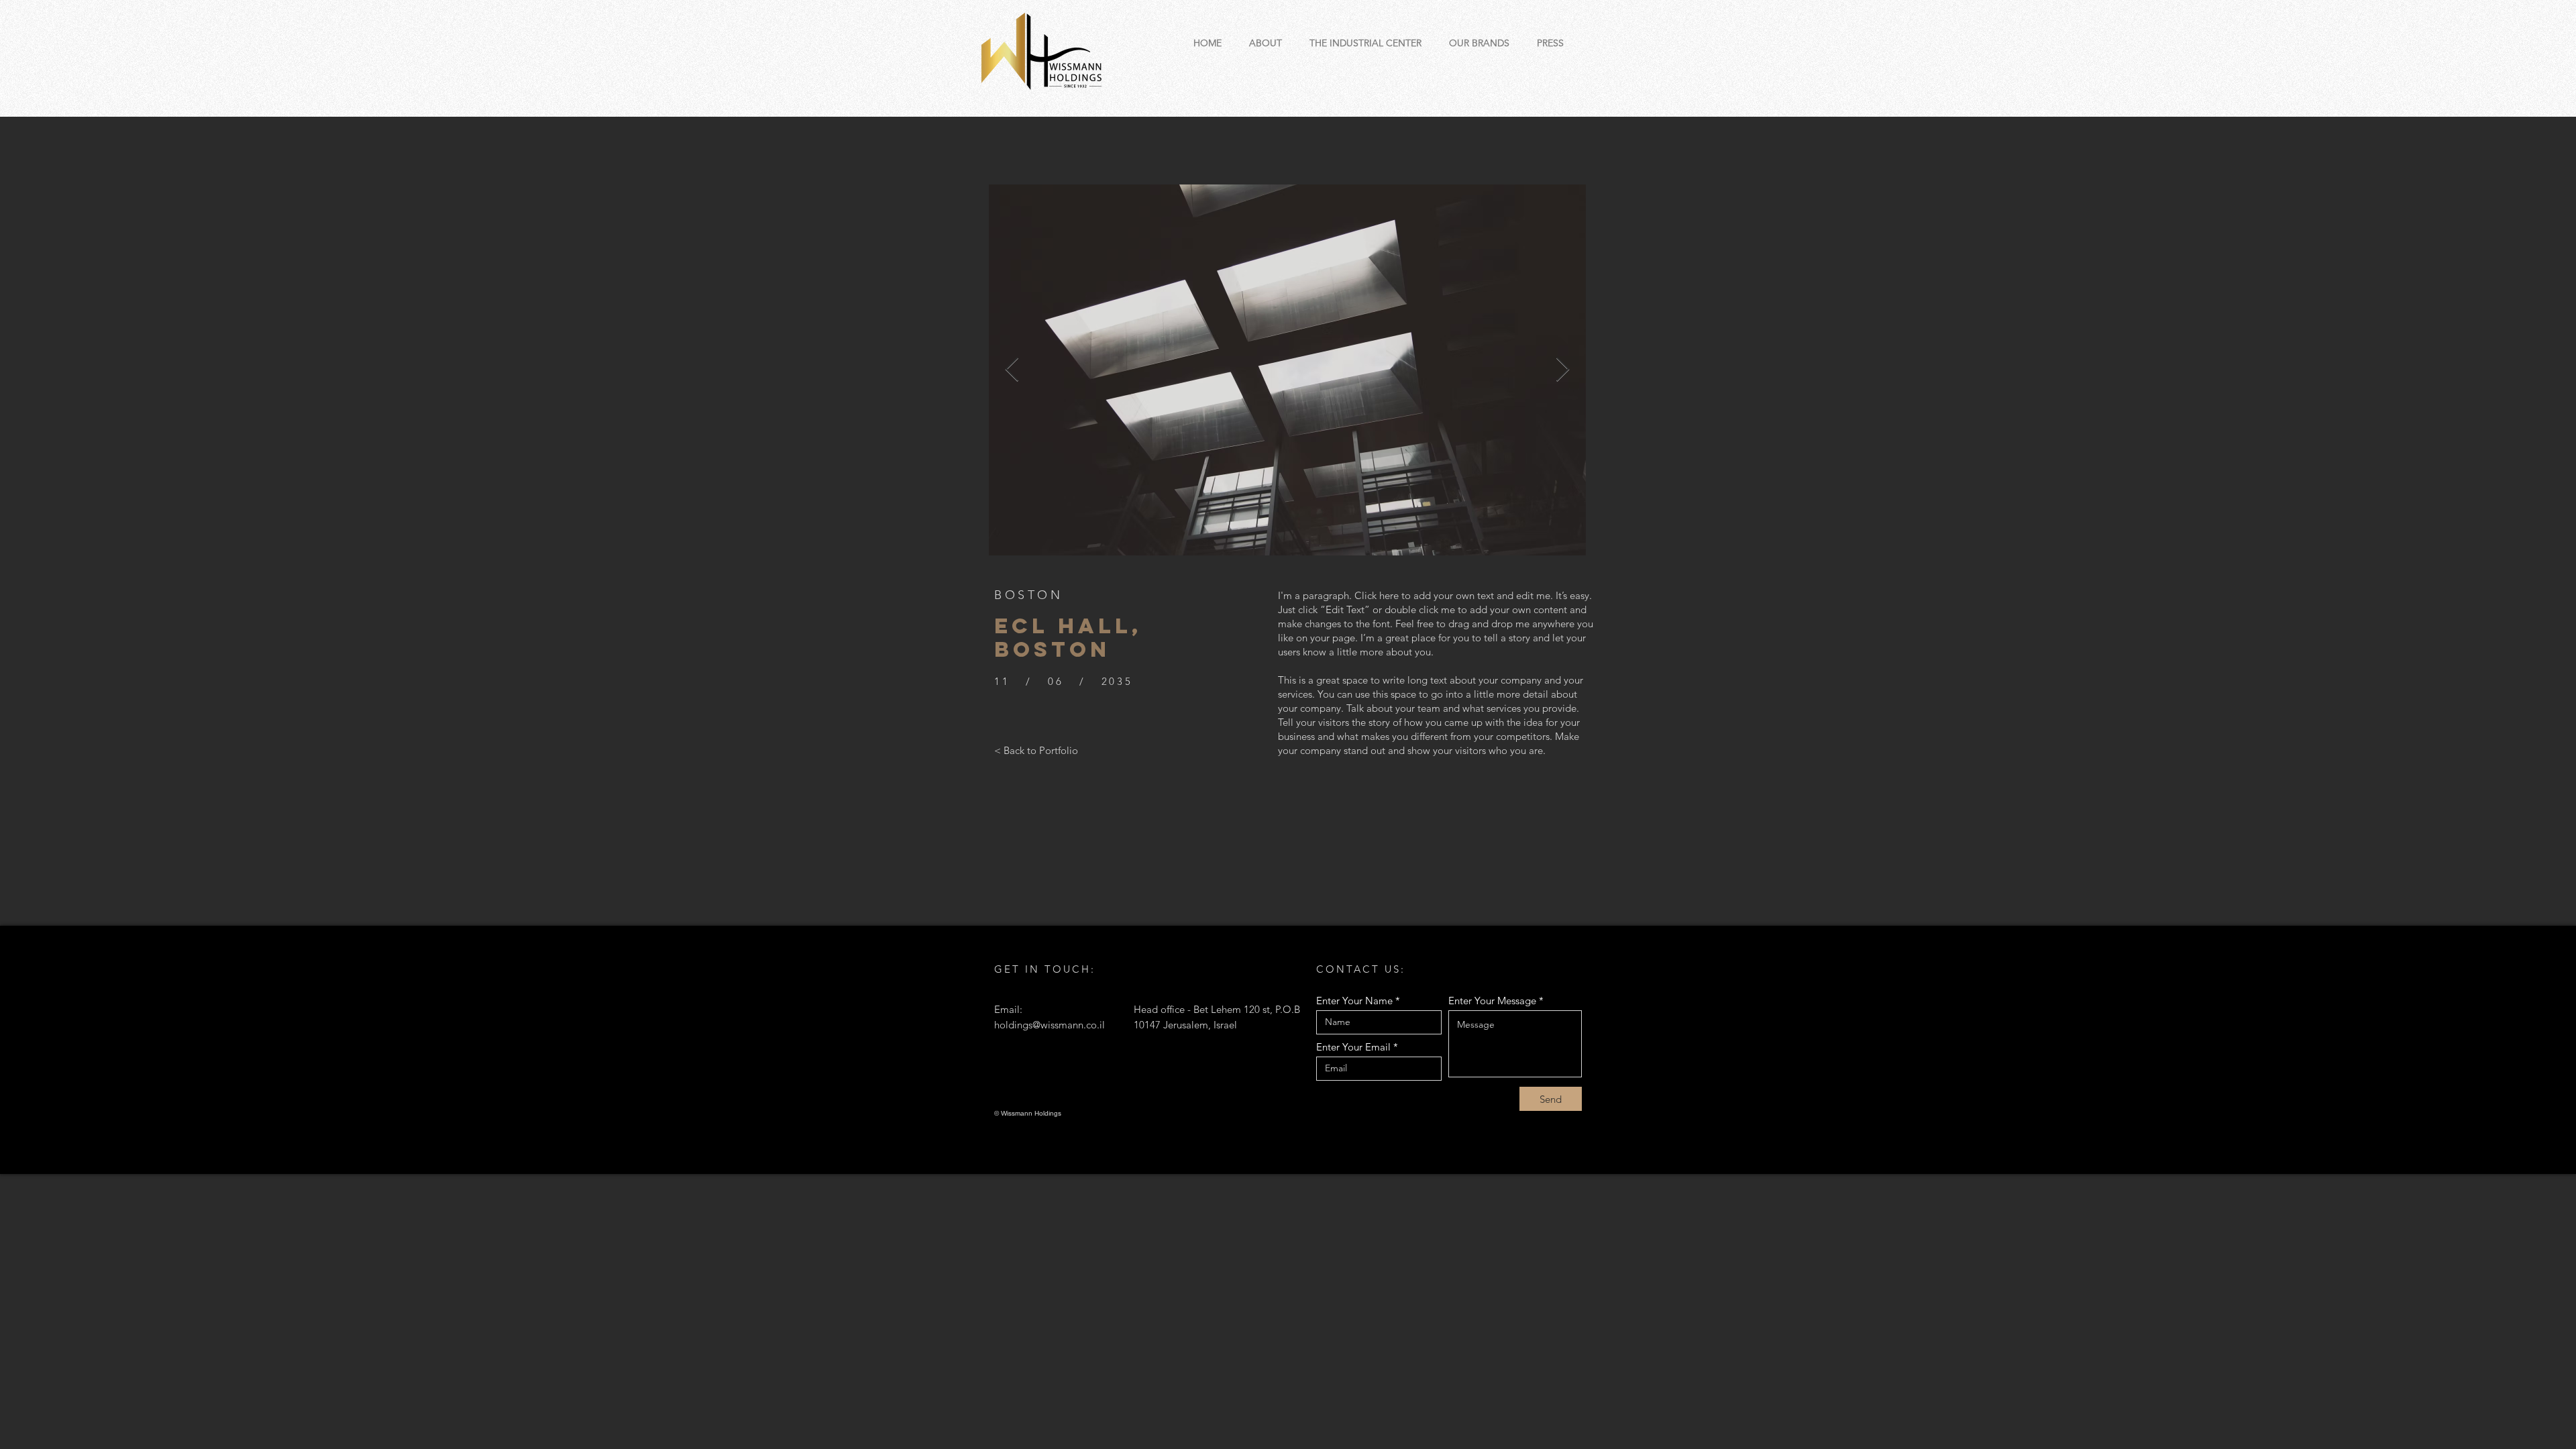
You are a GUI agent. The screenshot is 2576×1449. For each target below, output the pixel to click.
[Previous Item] (1012, 370)
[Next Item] (1563, 370)
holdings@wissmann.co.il (1050, 1025)
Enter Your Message (1492, 1001)
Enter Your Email (1353, 1047)
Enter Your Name (1354, 1001)
